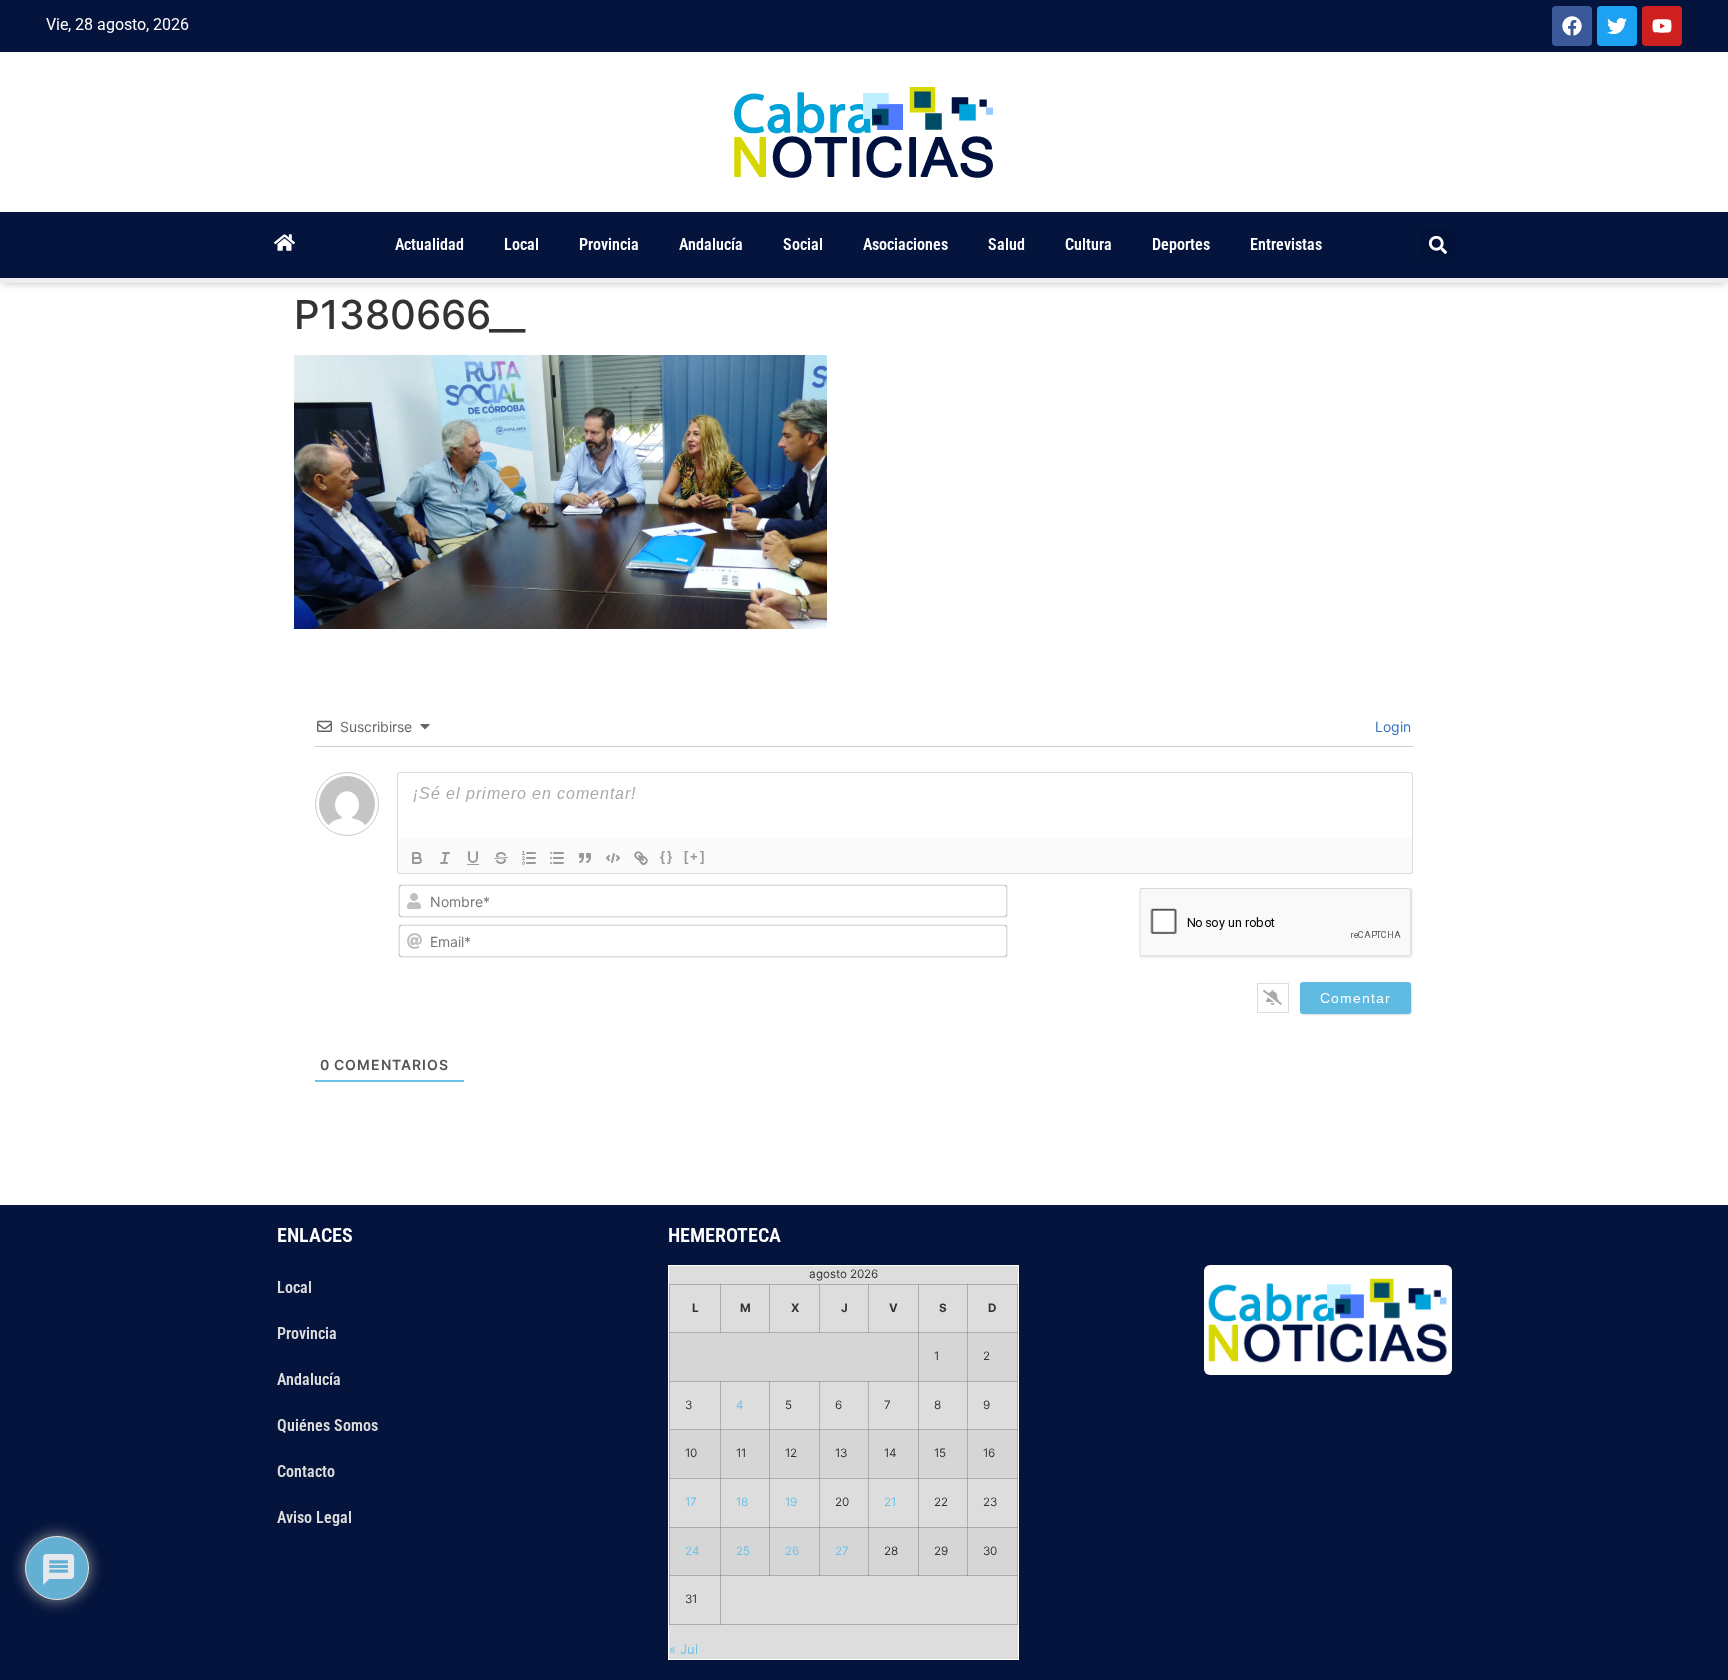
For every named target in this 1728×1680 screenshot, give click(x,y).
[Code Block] (613, 858)
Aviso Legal (314, 1517)
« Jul (683, 1649)
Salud (1006, 244)
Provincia (609, 244)
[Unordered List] (557, 858)
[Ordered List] (529, 858)
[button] (1438, 245)
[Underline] (473, 858)
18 (742, 1502)
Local (521, 244)
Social (803, 244)
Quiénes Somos (327, 1425)
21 (890, 1502)
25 (743, 1551)
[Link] (641, 858)
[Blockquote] (585, 858)
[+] (695, 856)
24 (692, 1551)
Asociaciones (905, 244)
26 (792, 1551)
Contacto (306, 1471)
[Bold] (417, 858)
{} (667, 856)
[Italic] (445, 858)
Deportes (1181, 244)
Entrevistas (1286, 244)
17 (691, 1502)
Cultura (1088, 244)
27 (842, 1551)
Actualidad (429, 244)
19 (791, 1502)
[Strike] (501, 858)
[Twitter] (1617, 26)
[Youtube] (1662, 26)
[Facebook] (1572, 26)
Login (1391, 726)
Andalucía (711, 244)
